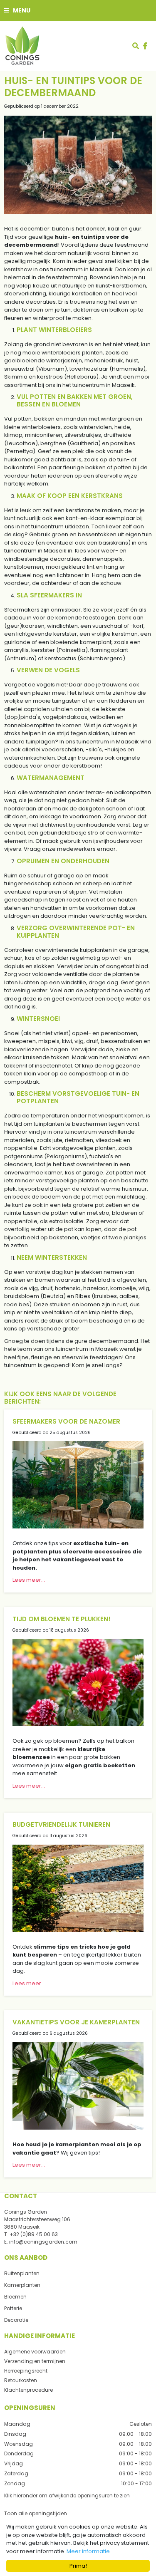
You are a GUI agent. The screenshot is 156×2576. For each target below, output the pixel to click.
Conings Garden (26, 2212)
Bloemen (15, 2297)
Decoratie (16, 2320)
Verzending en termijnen (35, 2361)
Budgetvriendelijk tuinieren (61, 1824)
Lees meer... (29, 1580)
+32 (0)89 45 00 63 (34, 2234)
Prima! (78, 2566)
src (136, 46)
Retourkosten (21, 2380)
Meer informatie (88, 2551)
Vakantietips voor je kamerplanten (76, 2022)
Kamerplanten (22, 2285)
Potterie (13, 2308)
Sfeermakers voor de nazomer (66, 1421)
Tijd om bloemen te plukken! (62, 1619)
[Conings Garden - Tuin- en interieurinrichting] (22, 46)
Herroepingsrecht (26, 2371)
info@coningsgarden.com (43, 2242)
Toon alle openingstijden (36, 2513)
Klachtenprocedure (28, 2390)
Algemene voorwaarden (35, 2352)
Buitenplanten (22, 2273)
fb (145, 46)
